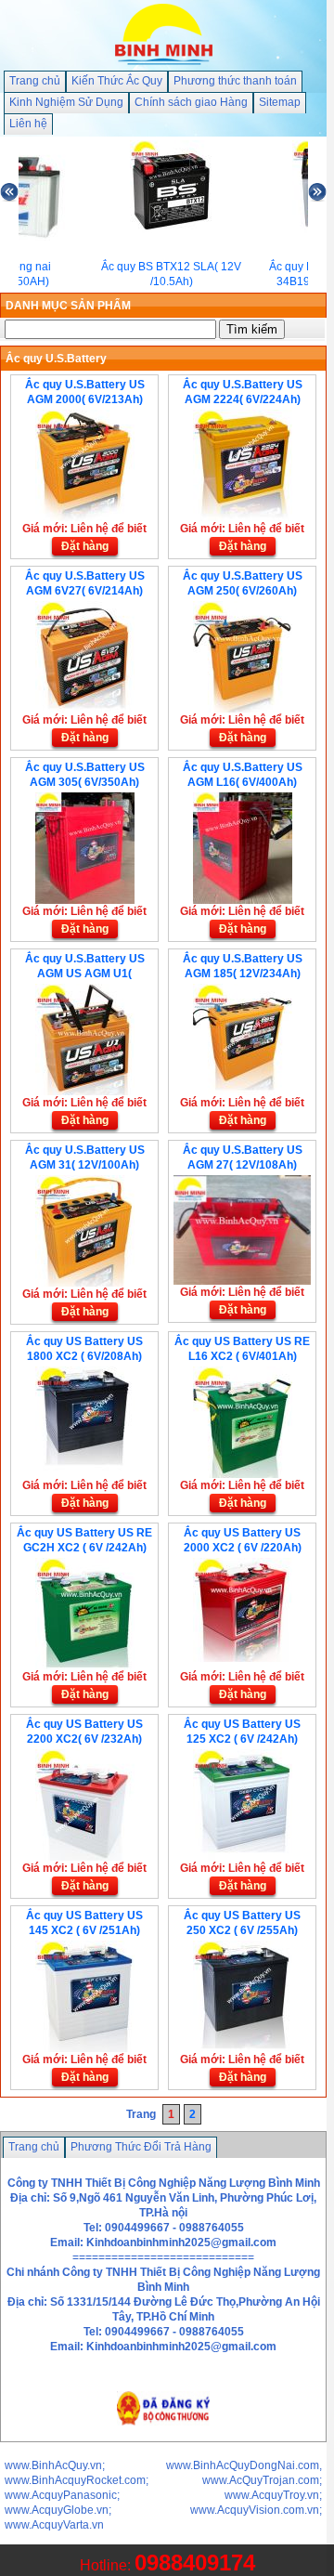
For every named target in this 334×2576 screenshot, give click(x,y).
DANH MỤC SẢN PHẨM (68, 306)
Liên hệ (28, 124)
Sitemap (280, 102)
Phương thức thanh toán (235, 81)
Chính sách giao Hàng (191, 102)
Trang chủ (35, 81)
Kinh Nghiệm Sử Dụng (66, 102)
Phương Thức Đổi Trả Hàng (141, 2147)
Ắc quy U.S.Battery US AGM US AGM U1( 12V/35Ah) (85, 974)
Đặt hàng (85, 546)
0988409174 (195, 2563)
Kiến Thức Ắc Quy (117, 81)
